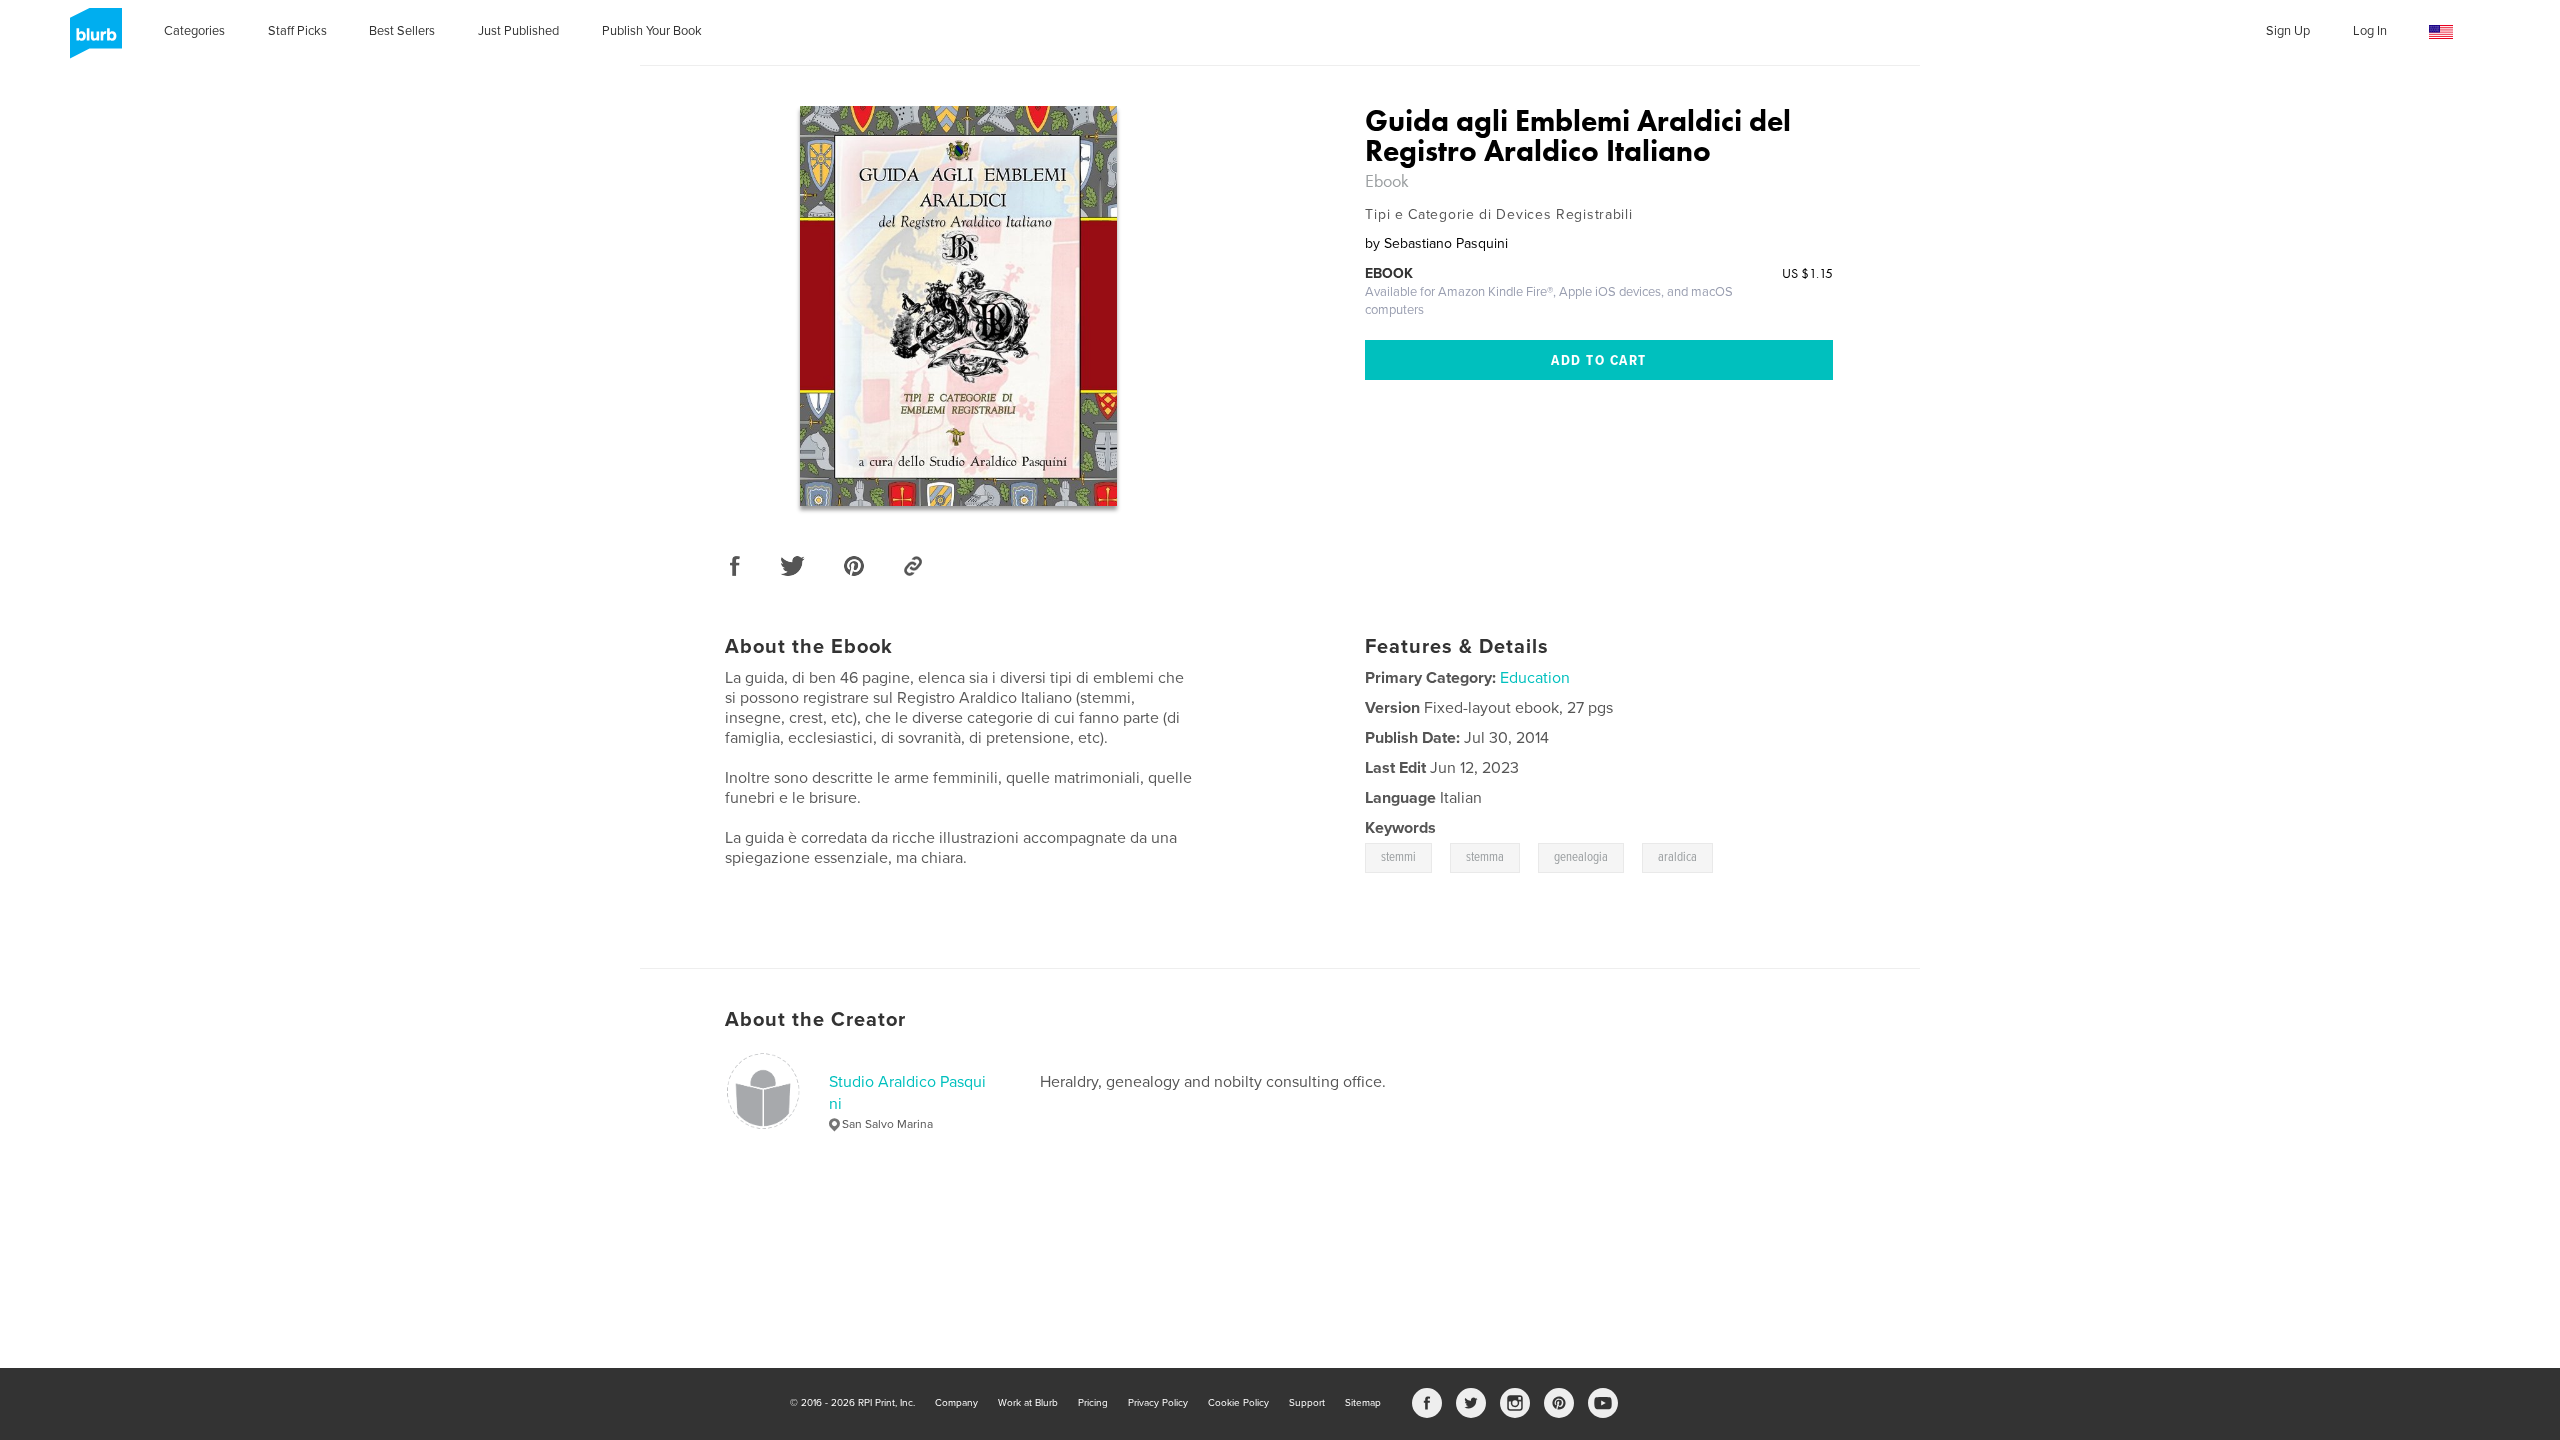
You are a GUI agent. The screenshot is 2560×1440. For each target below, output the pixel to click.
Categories (194, 31)
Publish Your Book (652, 31)
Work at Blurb (1028, 1403)
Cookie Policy (1238, 1403)
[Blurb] (92, 41)
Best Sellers (402, 31)
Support (1307, 1403)
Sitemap (1363, 1403)
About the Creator (815, 1020)
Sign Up (2288, 31)
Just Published (518, 31)
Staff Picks (297, 31)
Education (1535, 678)
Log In (2370, 31)
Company (956, 1403)
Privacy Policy (1158, 1403)
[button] (2441, 32)
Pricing (1093, 1403)
